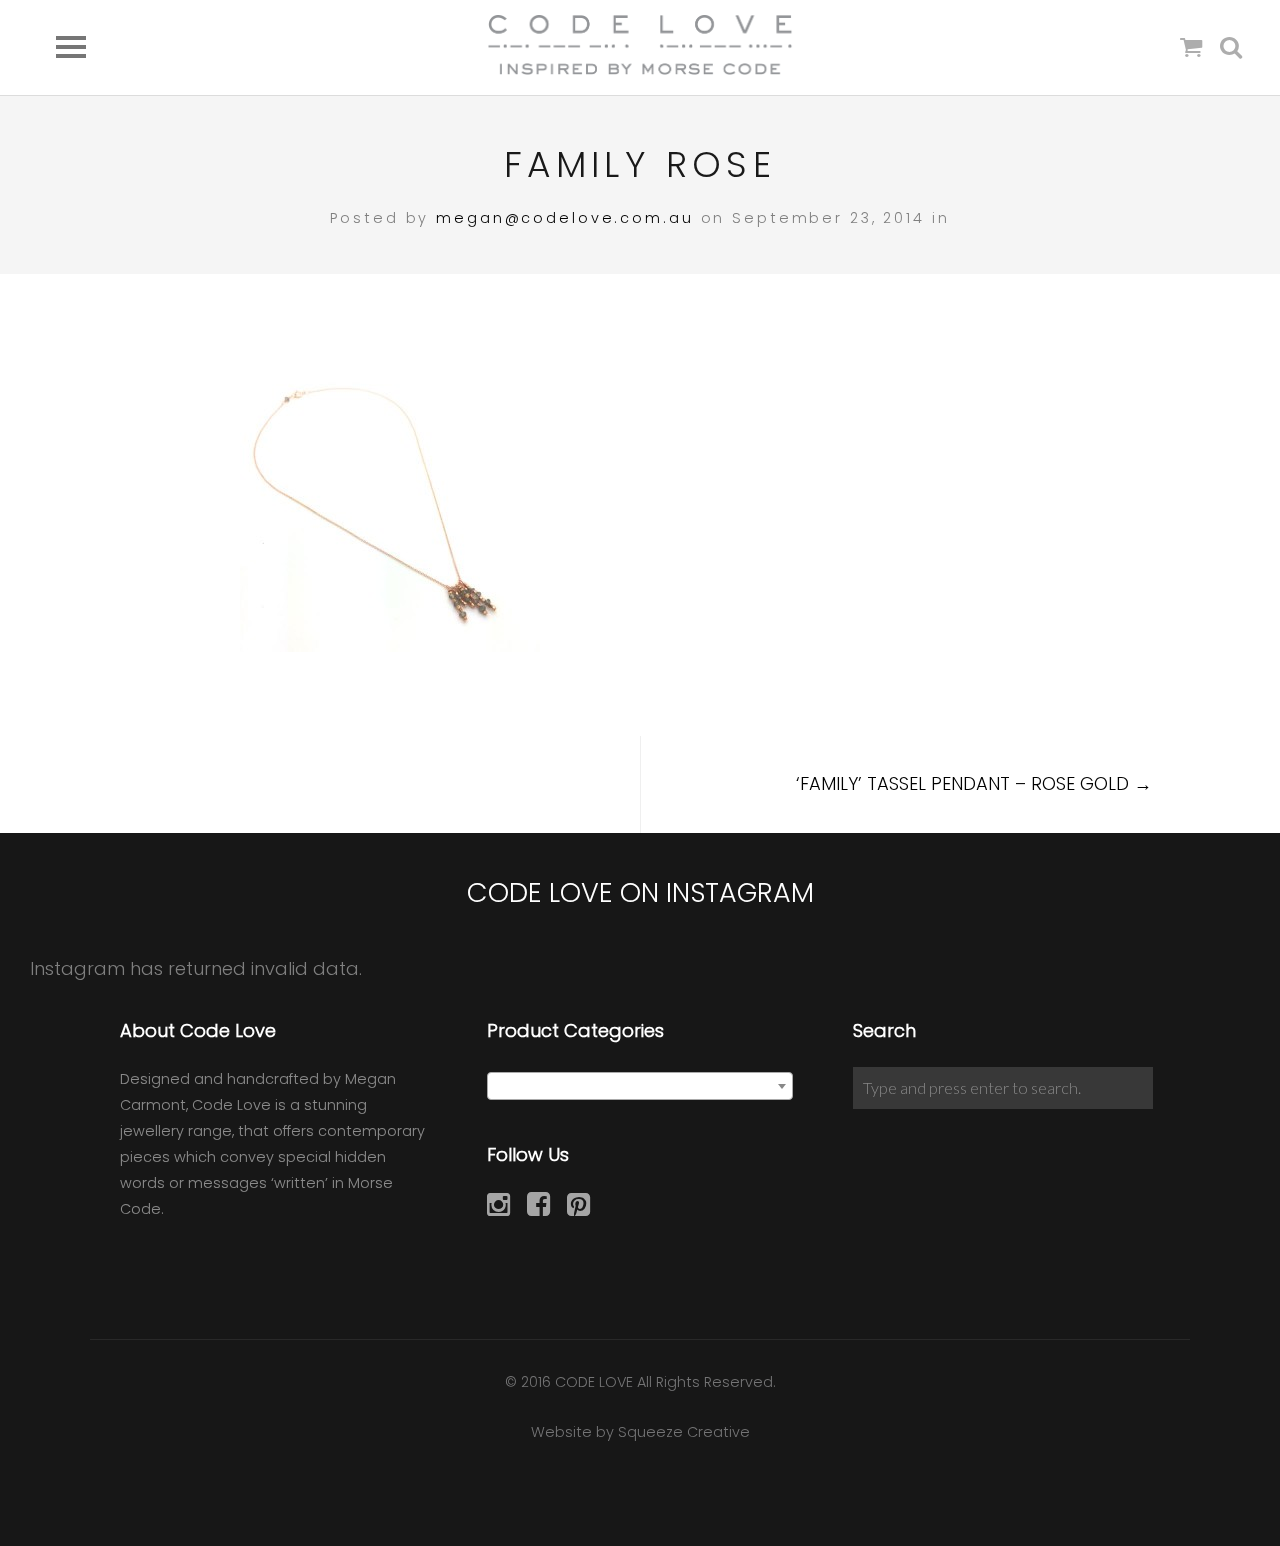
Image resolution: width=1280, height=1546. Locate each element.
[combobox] (640, 1086)
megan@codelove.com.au (564, 218)
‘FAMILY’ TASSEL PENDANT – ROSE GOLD (974, 783)
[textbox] (640, 1087)
